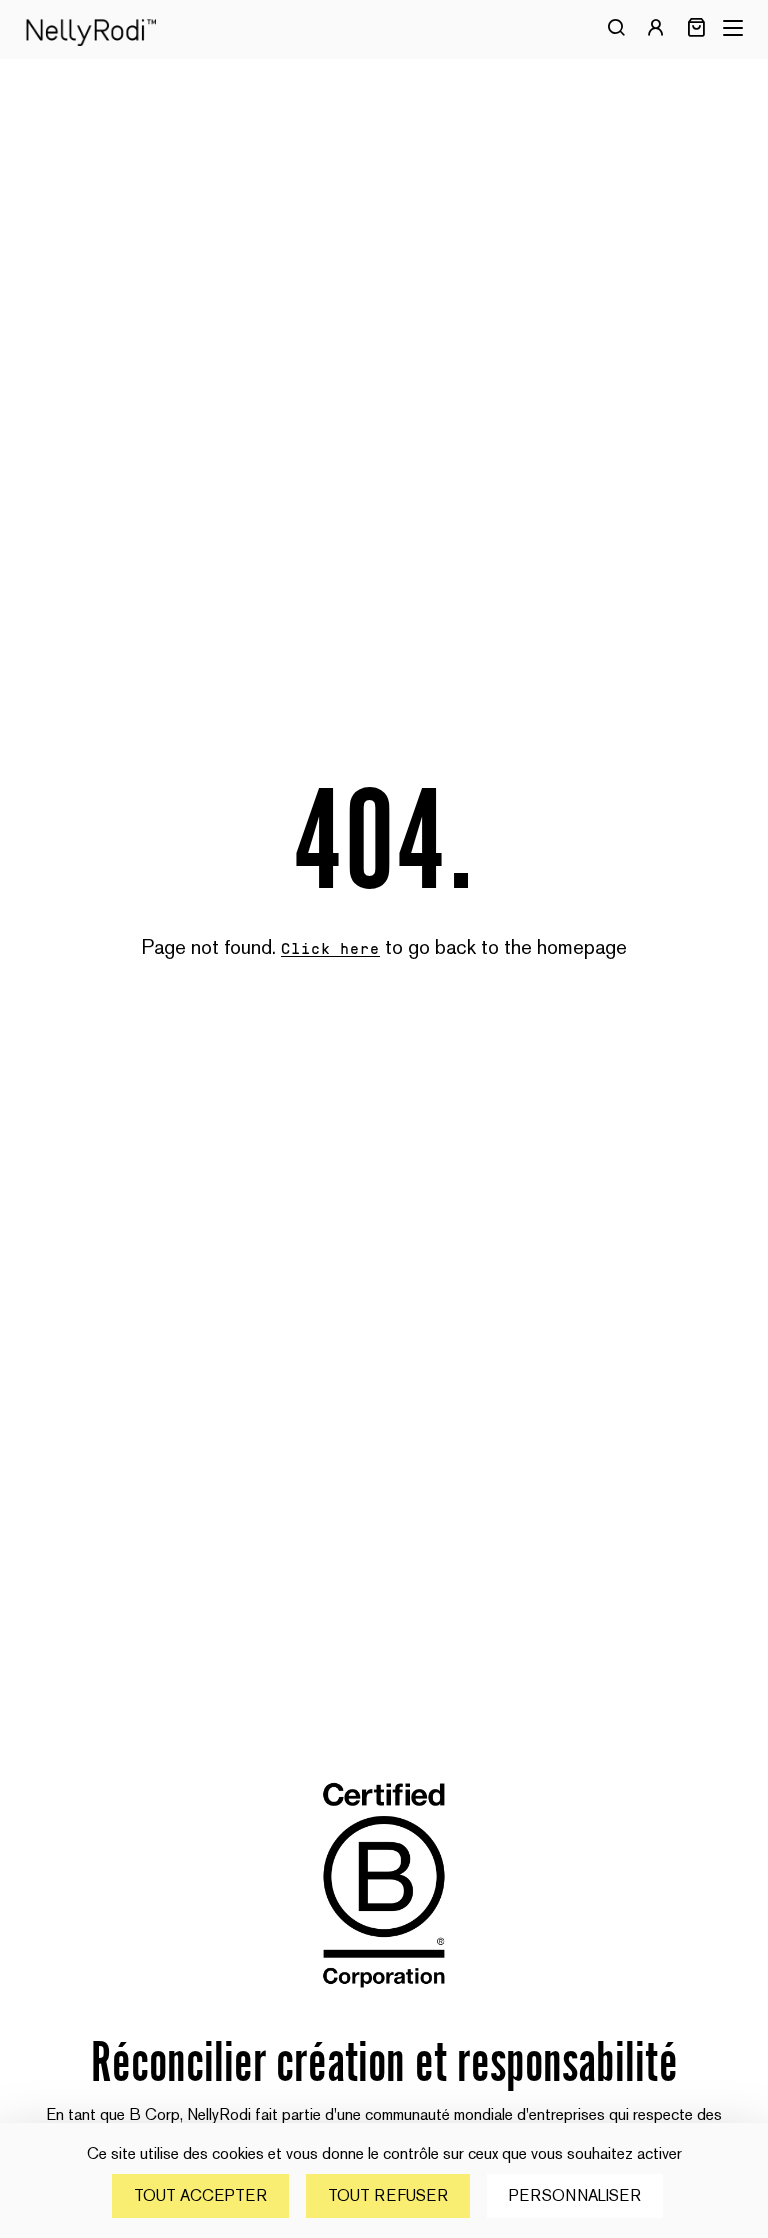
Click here (331, 949)
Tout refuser (388, 2195)
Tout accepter (200, 2195)
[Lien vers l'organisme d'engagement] (384, 2002)
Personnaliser (575, 2195)
